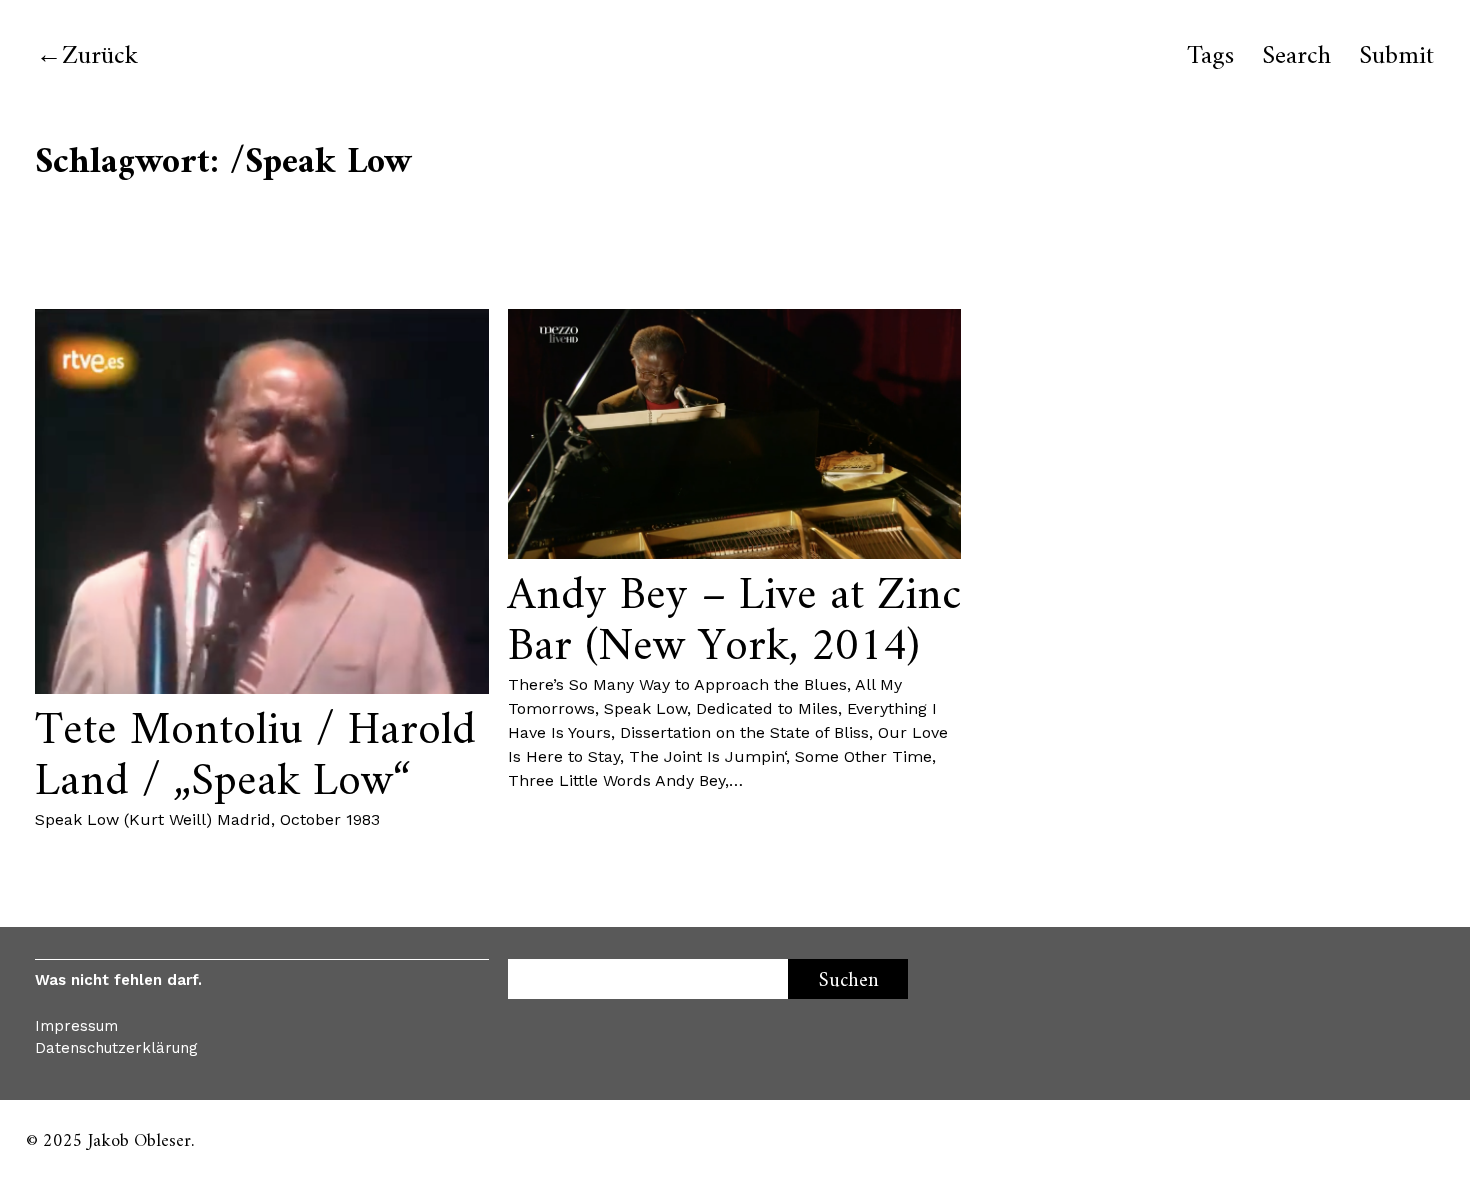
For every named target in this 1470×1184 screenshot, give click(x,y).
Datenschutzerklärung (116, 1048)
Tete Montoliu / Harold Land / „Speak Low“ (255, 757)
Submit (1396, 57)
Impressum (76, 1026)
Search (1296, 57)
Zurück (100, 56)
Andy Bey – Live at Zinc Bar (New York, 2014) (734, 622)
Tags (1210, 57)
